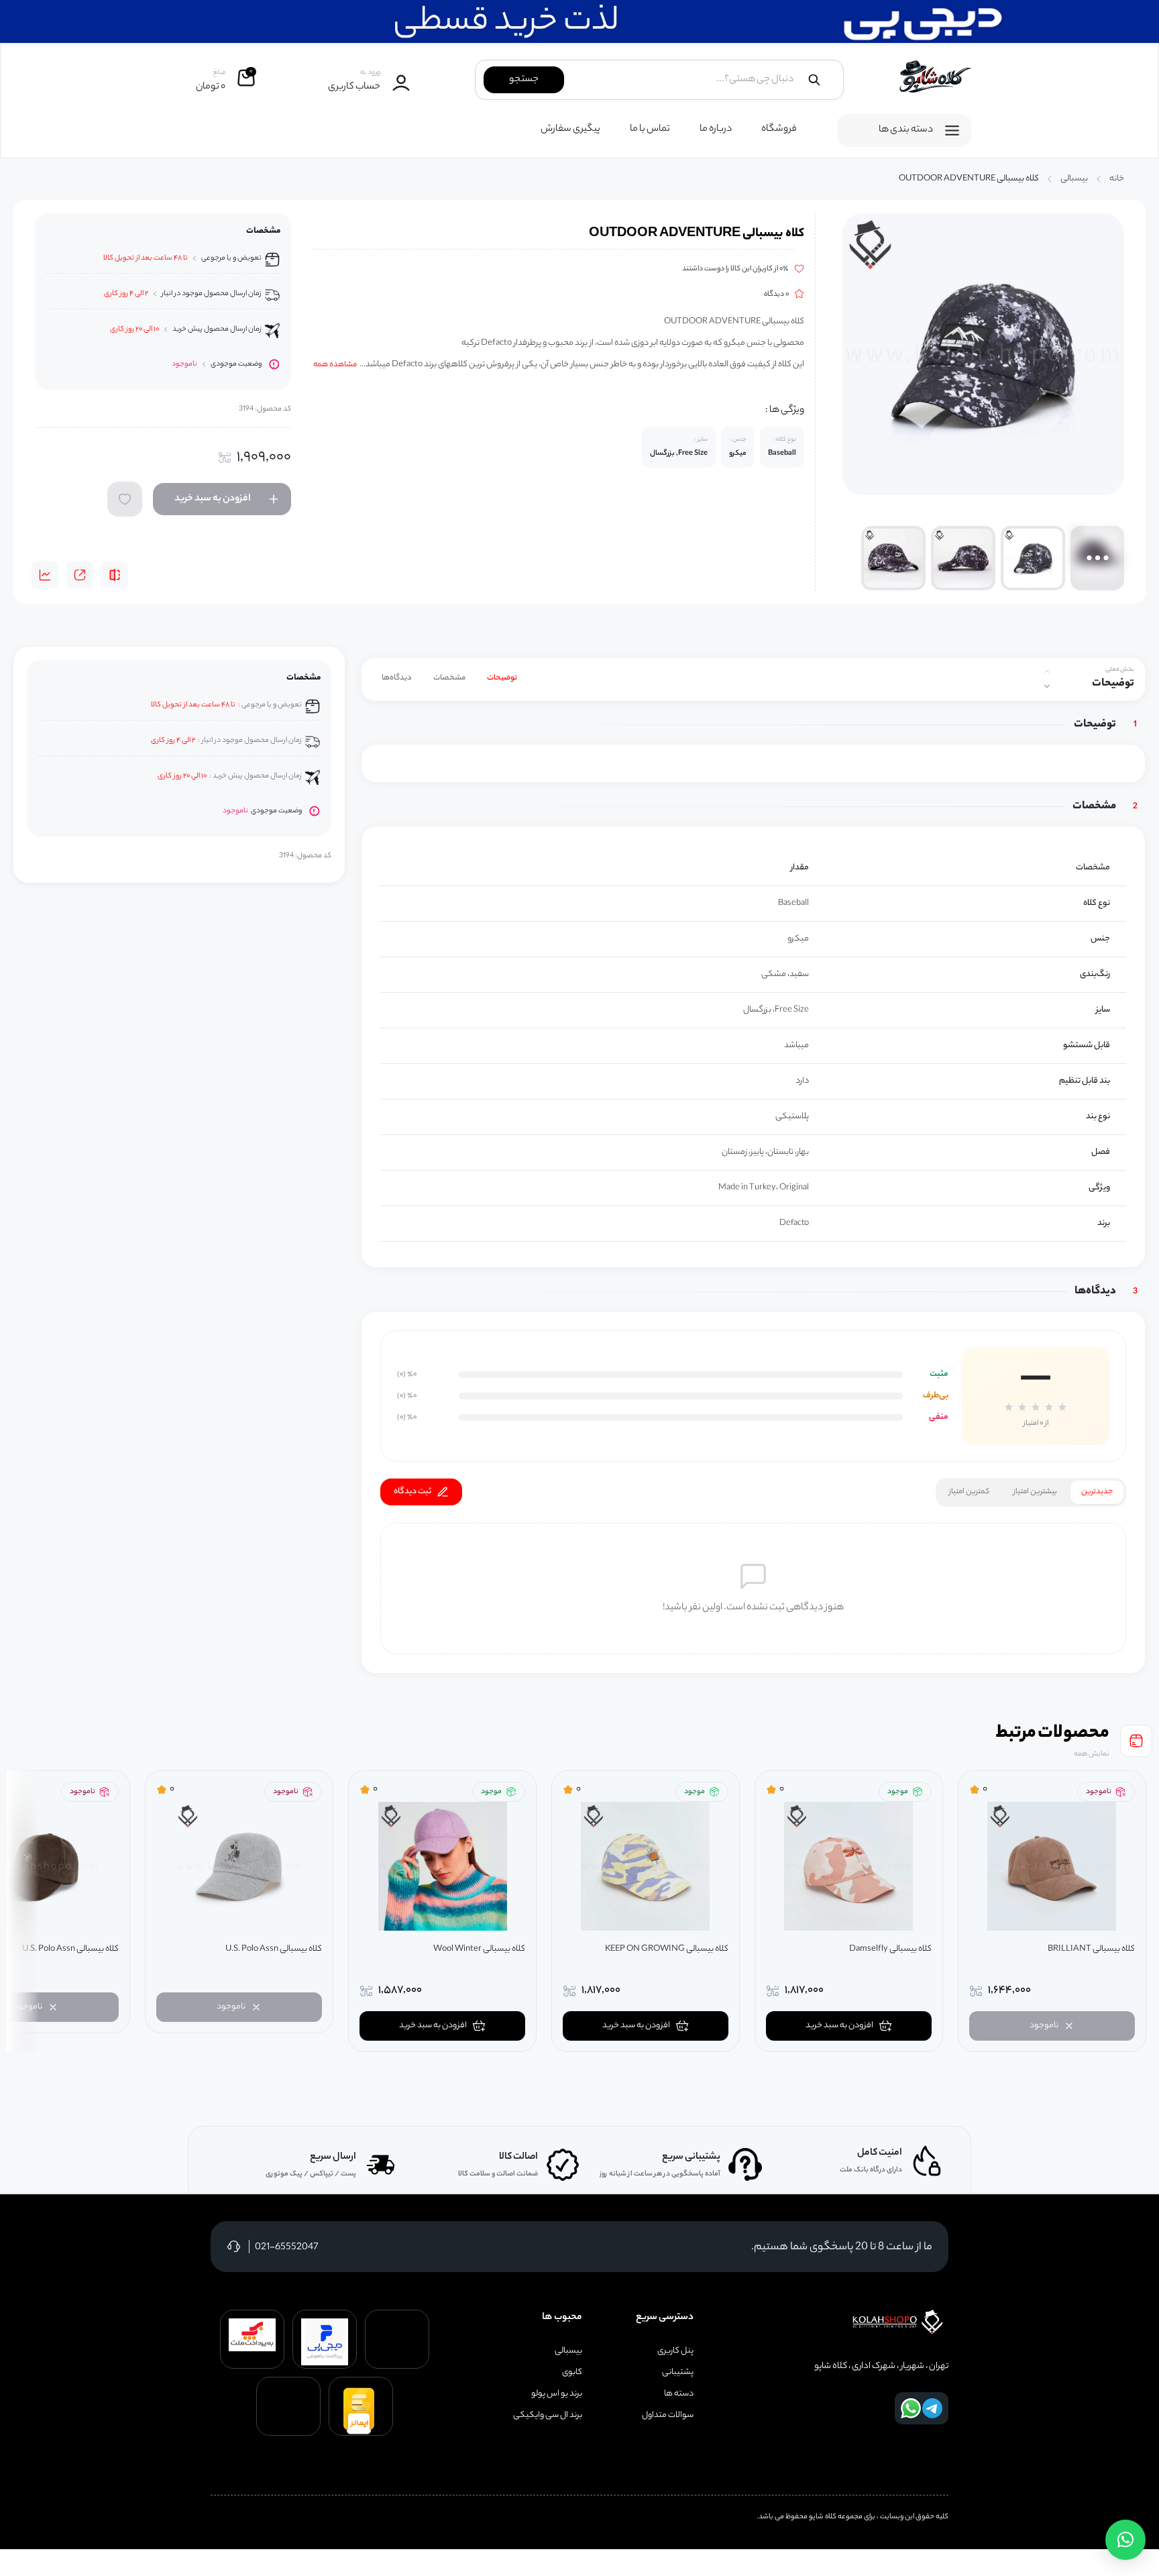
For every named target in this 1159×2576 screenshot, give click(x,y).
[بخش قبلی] (1047, 672)
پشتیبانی (678, 2373)
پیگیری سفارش (570, 129)
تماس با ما (650, 129)
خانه (1117, 179)
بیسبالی (1074, 179)
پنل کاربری (675, 2351)
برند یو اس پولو (557, 2394)
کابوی (572, 2373)
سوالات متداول (668, 2416)
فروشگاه (779, 129)
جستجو (524, 80)
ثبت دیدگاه (412, 1492)
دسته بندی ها (906, 130)
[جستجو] (814, 80)
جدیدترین (1097, 1492)
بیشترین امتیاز (1035, 1492)
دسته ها (679, 2394)
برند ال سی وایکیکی (548, 2416)
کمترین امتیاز (969, 1492)
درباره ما (716, 129)
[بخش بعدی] (1047, 686)
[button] (1125, 2540)
